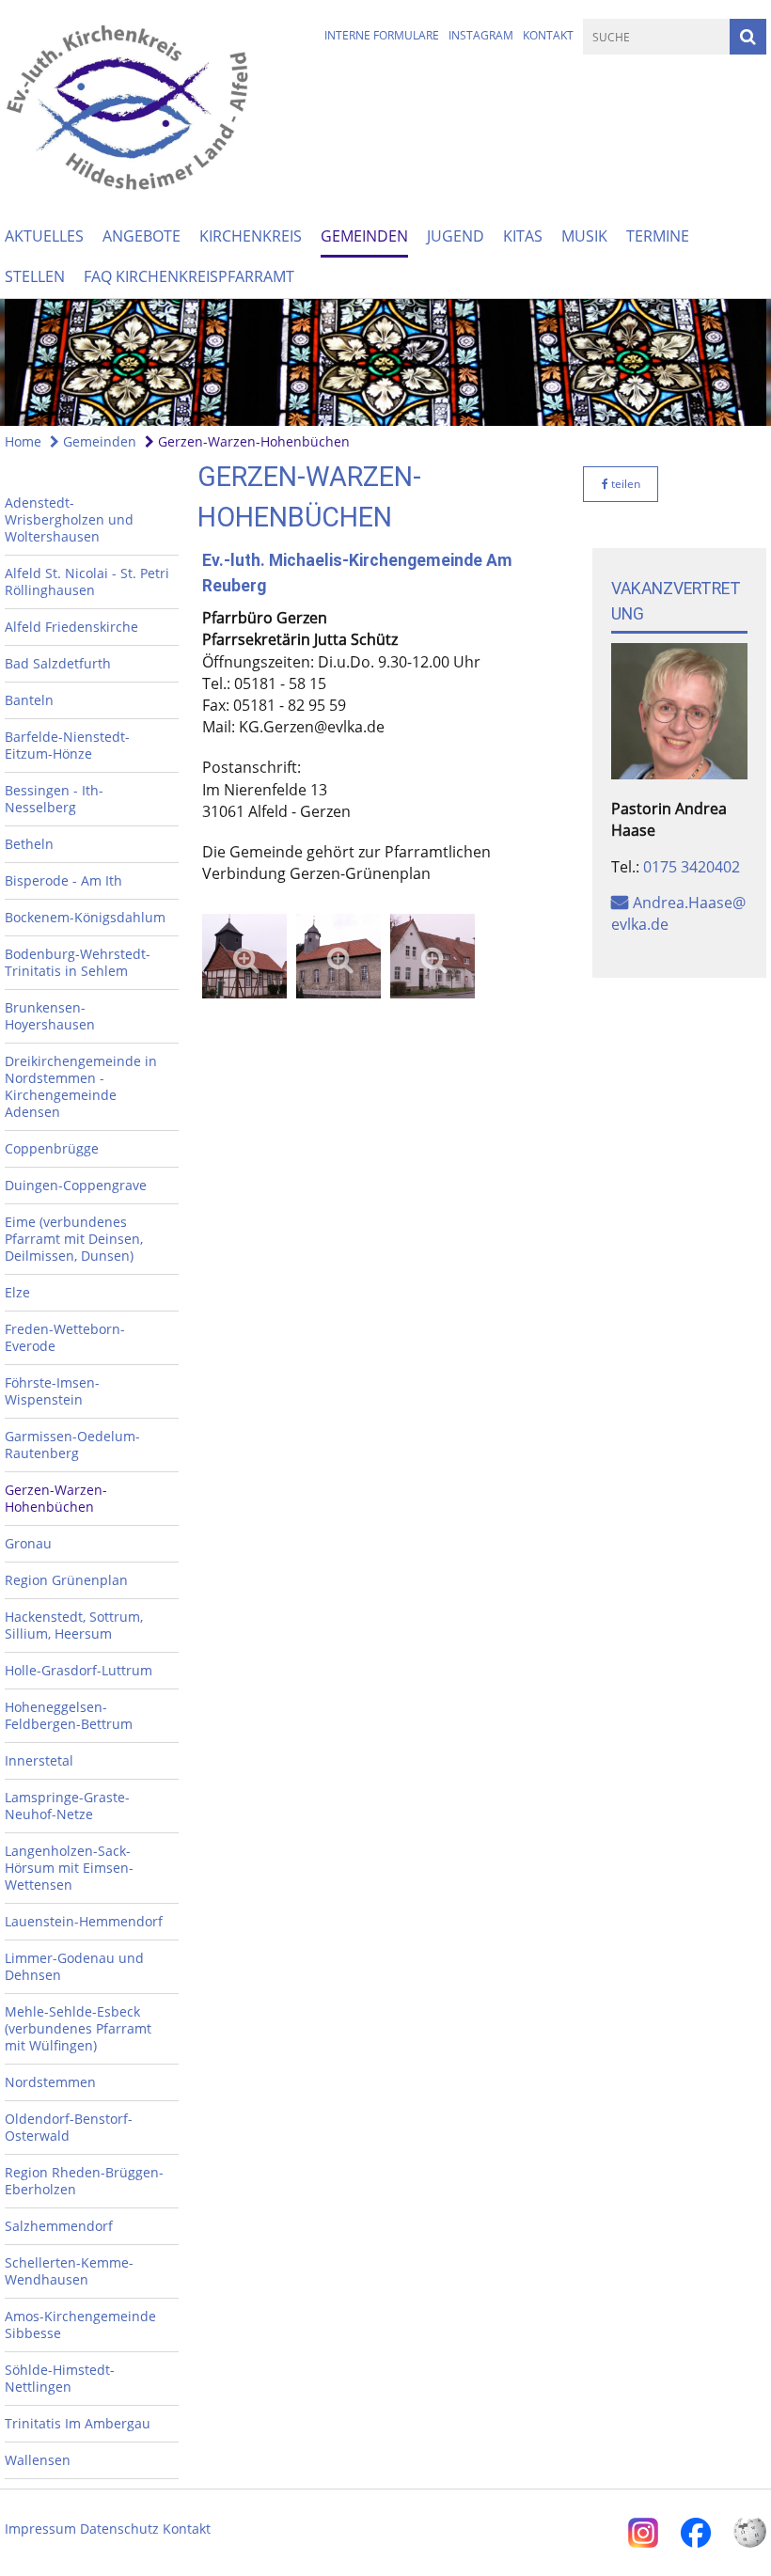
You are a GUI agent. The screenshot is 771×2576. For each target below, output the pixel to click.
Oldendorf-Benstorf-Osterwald (69, 2127)
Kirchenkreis (251, 236)
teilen (624, 484)
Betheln (29, 844)
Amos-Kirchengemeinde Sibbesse (80, 2325)
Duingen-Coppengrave (76, 1185)
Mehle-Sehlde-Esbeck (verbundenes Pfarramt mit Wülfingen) (78, 2028)
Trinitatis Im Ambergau (78, 2423)
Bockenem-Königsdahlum (85, 917)
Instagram (481, 35)
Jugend (456, 236)
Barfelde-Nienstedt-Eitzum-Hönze (67, 745)
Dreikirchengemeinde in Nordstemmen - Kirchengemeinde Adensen (81, 1086)
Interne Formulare (382, 35)
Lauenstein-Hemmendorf (84, 1921)
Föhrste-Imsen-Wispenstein (52, 1391)
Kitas (523, 236)
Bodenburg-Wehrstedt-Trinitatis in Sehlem (78, 962)
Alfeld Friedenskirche (71, 627)
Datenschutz (119, 2529)
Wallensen (38, 2460)
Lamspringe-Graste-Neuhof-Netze (67, 1806)
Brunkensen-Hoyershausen (50, 1016)
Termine (658, 236)
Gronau (28, 1543)
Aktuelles (44, 236)
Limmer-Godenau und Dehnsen (74, 1966)
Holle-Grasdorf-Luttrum (79, 1670)
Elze (17, 1292)
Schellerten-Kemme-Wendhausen (69, 2271)
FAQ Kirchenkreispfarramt (189, 276)
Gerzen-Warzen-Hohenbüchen (252, 441)
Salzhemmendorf (59, 2226)
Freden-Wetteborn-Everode (65, 1337)
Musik (584, 236)
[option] (385, 362)
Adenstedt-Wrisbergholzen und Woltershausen (69, 519)
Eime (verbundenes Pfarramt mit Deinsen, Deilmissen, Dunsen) (74, 1239)
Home (23, 441)
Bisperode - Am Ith (63, 880)
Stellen (35, 276)
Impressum (40, 2529)
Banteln (29, 700)
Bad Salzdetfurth (58, 663)
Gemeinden (364, 236)
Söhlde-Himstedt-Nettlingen (60, 2378)
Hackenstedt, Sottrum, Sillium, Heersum (74, 1625)
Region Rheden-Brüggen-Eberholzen (84, 2181)
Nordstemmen (50, 2082)
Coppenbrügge (52, 1148)
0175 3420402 (692, 867)
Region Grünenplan (66, 1580)
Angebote (142, 236)
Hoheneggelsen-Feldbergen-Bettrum (69, 1715)
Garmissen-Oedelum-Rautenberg (72, 1445)
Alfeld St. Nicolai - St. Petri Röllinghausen (87, 581)
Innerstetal (39, 1760)
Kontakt (548, 35)
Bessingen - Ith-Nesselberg (54, 799)
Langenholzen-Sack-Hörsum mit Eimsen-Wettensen (69, 1868)
